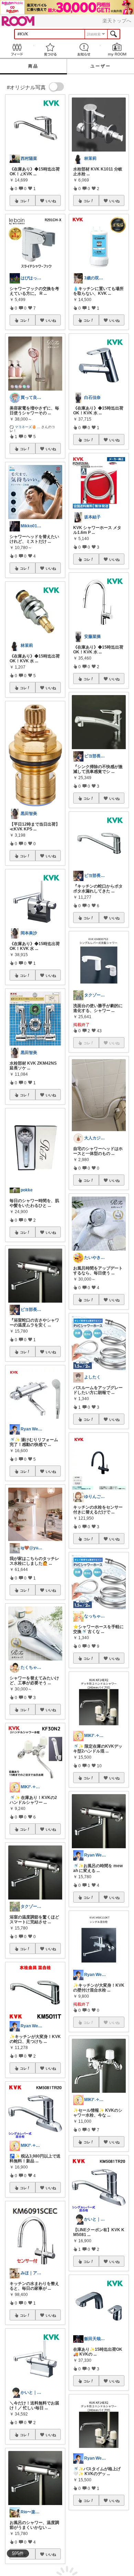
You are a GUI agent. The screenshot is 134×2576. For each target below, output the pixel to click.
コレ (23, 201)
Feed (17, 49)
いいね (51, 201)
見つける (51, 49)
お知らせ (84, 49)
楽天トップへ (117, 21)
